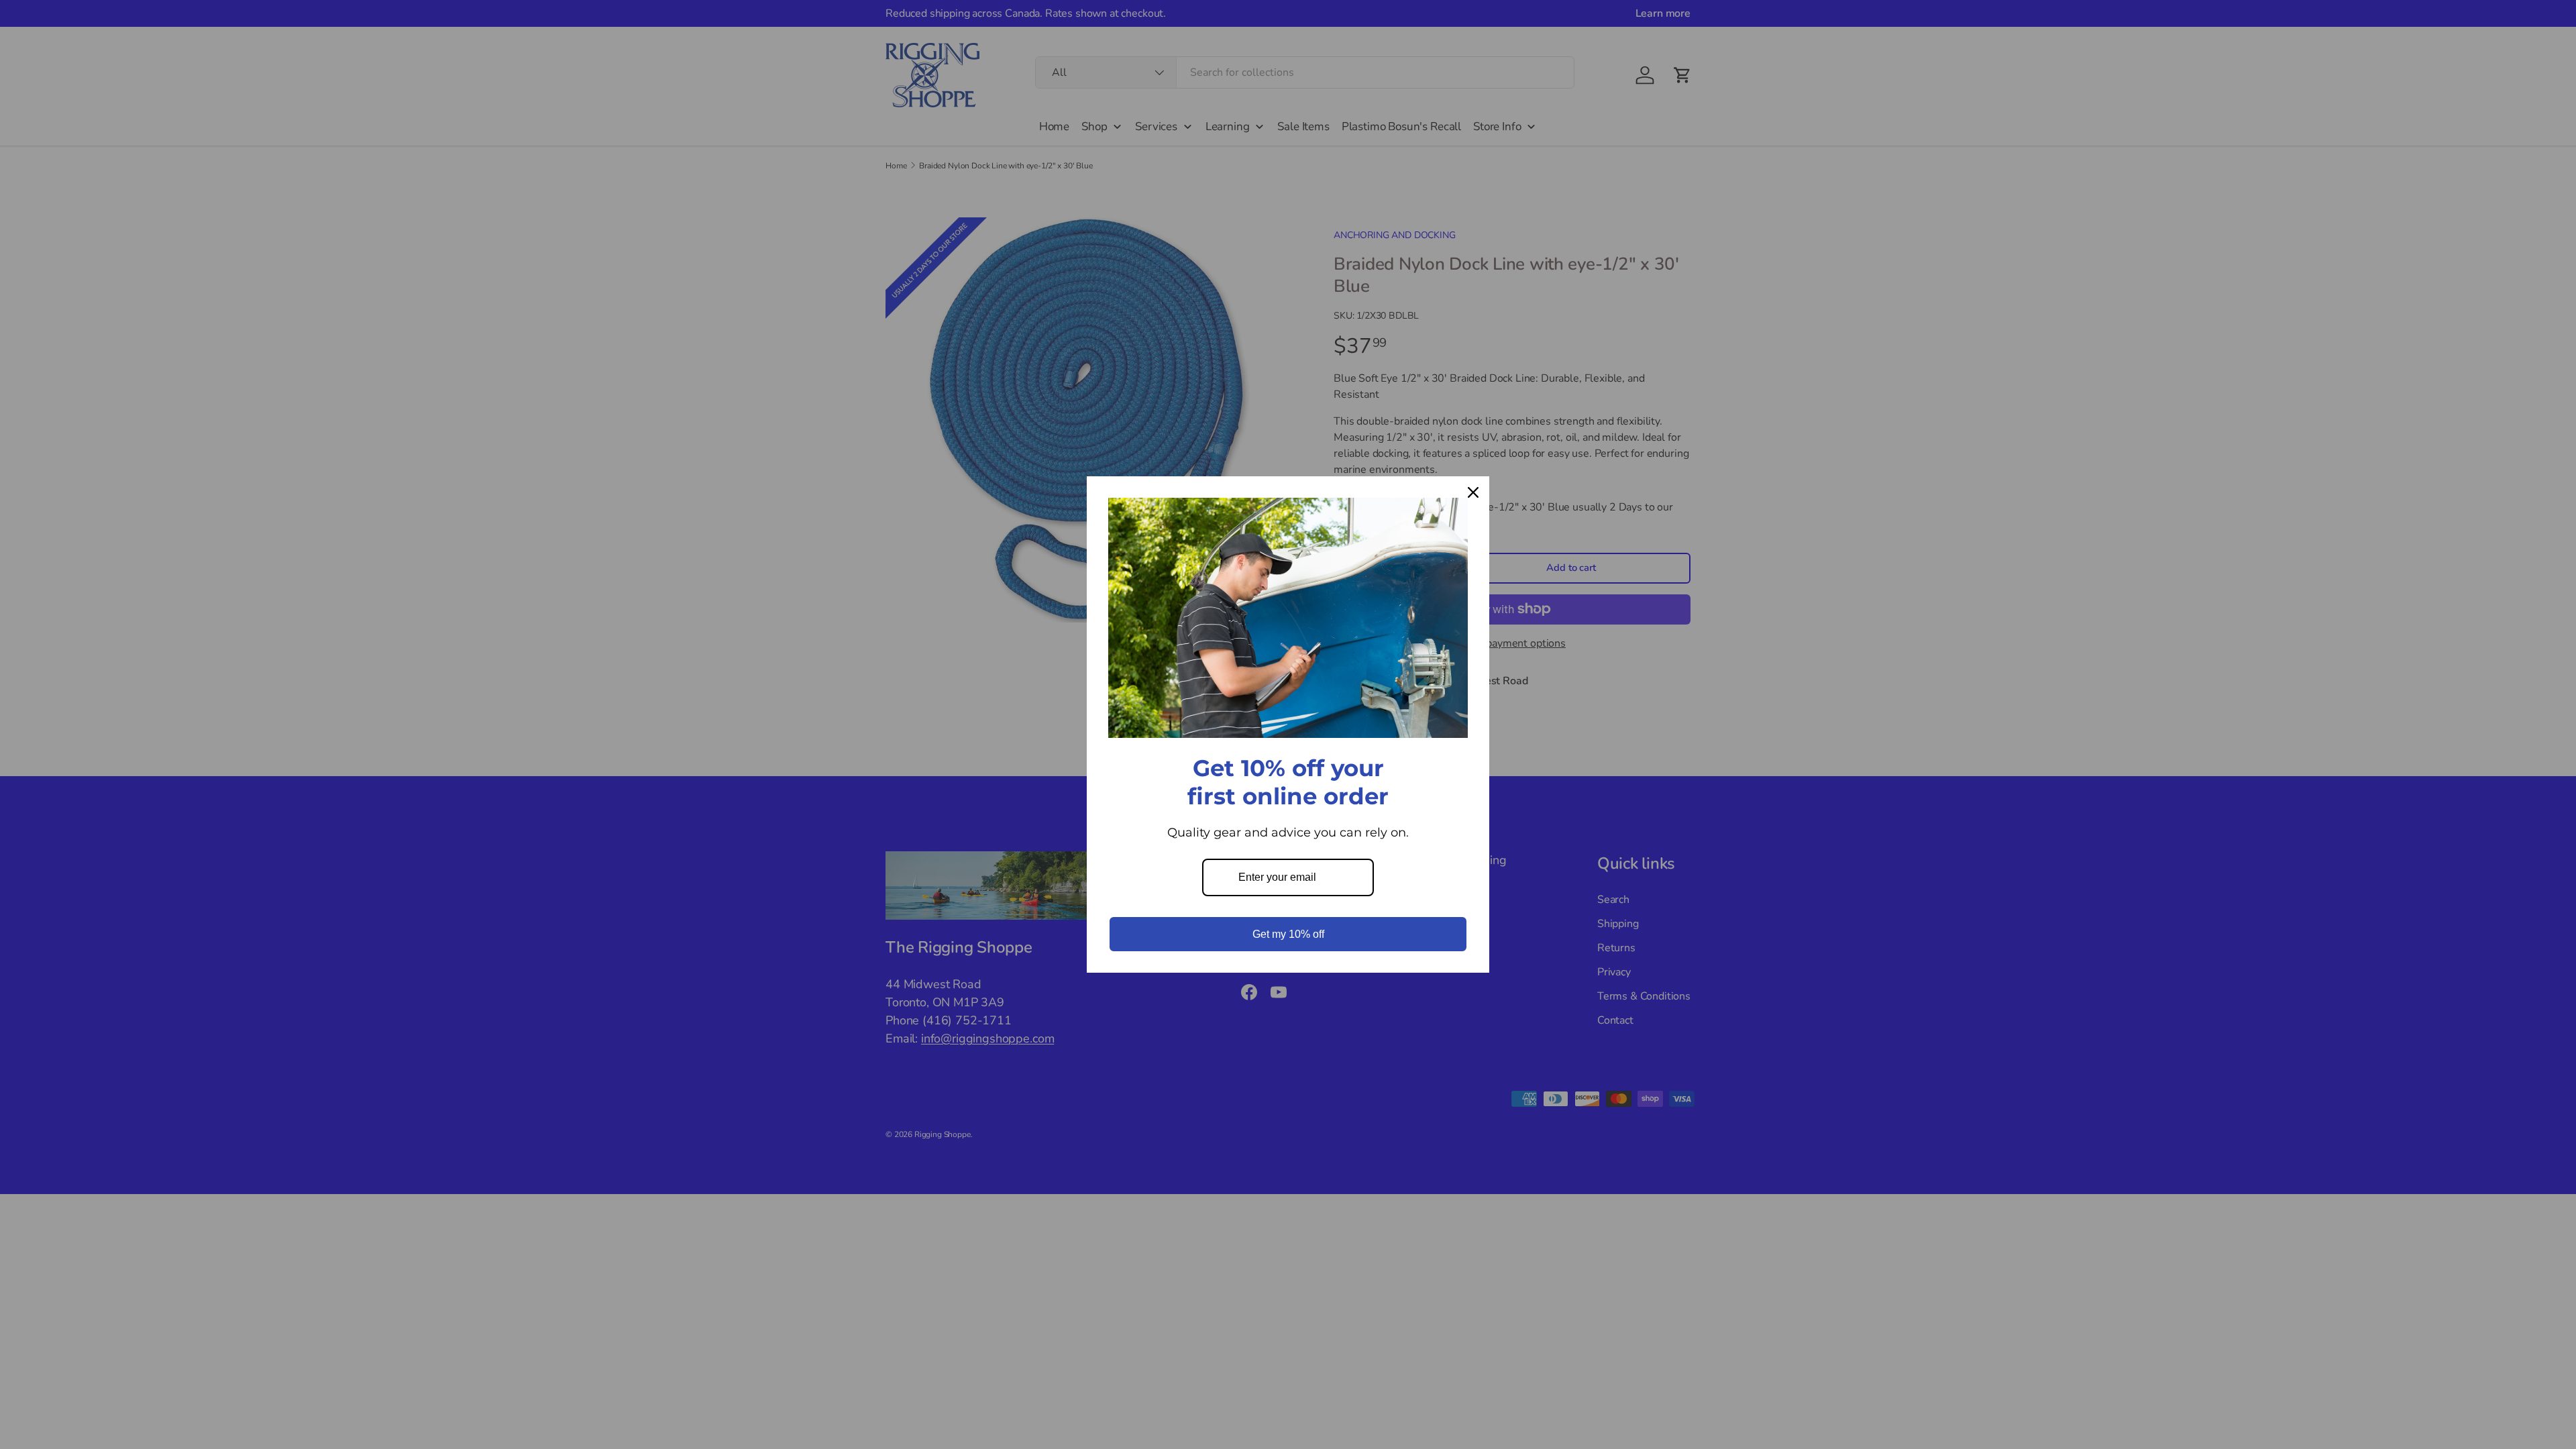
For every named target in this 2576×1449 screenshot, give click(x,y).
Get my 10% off (1288, 934)
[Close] (1473, 492)
